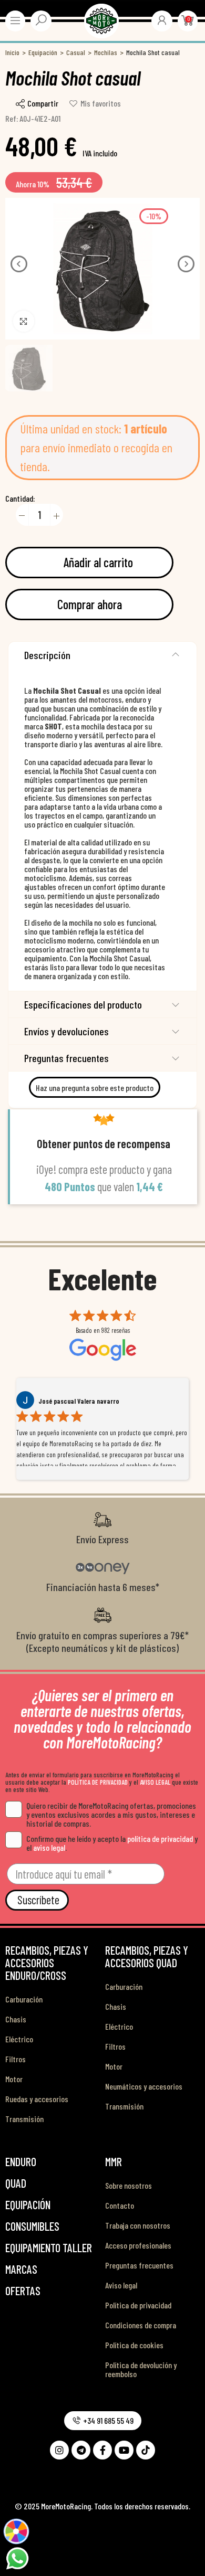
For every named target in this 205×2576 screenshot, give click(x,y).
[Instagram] (59, 2450)
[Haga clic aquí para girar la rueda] (16, 2531)
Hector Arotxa (58, 1401)
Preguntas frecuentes (66, 1058)
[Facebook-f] (102, 2450)
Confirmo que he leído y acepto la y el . (112, 1843)
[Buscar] (41, 20)
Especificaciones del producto (83, 1004)
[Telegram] (81, 2450)
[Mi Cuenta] (162, 20)
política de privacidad (160, 1838)
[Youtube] (124, 2450)
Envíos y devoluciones (66, 1031)
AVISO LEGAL (155, 1782)
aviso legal (49, 1847)
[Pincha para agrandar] (24, 321)
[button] (19, 264)
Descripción (47, 655)
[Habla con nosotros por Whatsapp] (17, 2557)
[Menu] (15, 20)
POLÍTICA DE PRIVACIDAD (98, 1782)
